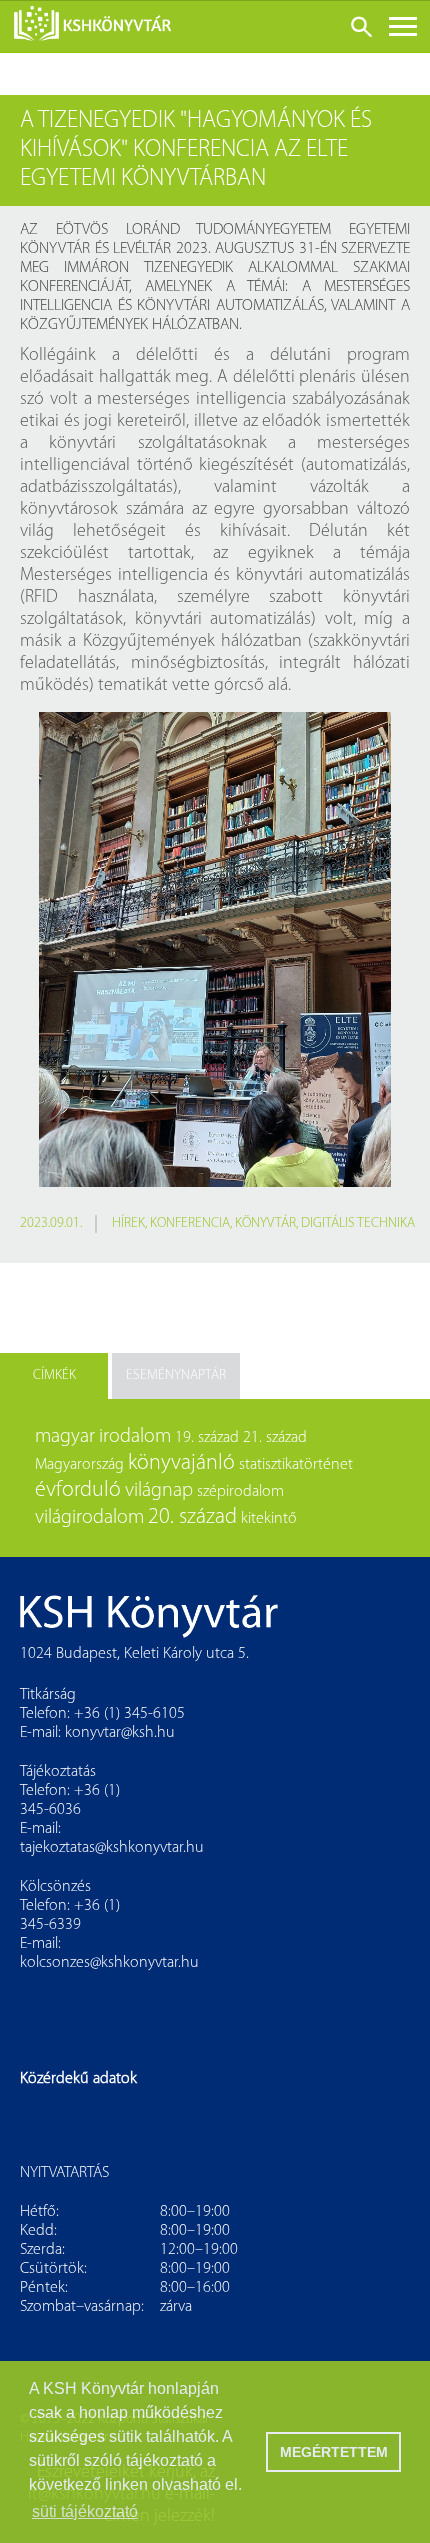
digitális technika (358, 1223)
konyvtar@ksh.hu (120, 1733)
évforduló (78, 1490)
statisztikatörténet (296, 1465)
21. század (275, 1438)
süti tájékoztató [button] (85, 2511)
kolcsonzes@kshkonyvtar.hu (109, 1963)
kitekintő (269, 1519)
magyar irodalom (103, 1437)
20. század (192, 1517)
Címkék (54, 1375)
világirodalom (89, 1518)
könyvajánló (181, 1463)
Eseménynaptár (176, 1375)
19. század (207, 1438)
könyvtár (265, 1223)
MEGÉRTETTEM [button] (334, 2452)
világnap (159, 1491)
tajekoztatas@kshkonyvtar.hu (112, 1848)
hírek (128, 1223)
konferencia (190, 1223)
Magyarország (79, 1465)
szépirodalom (240, 1492)
